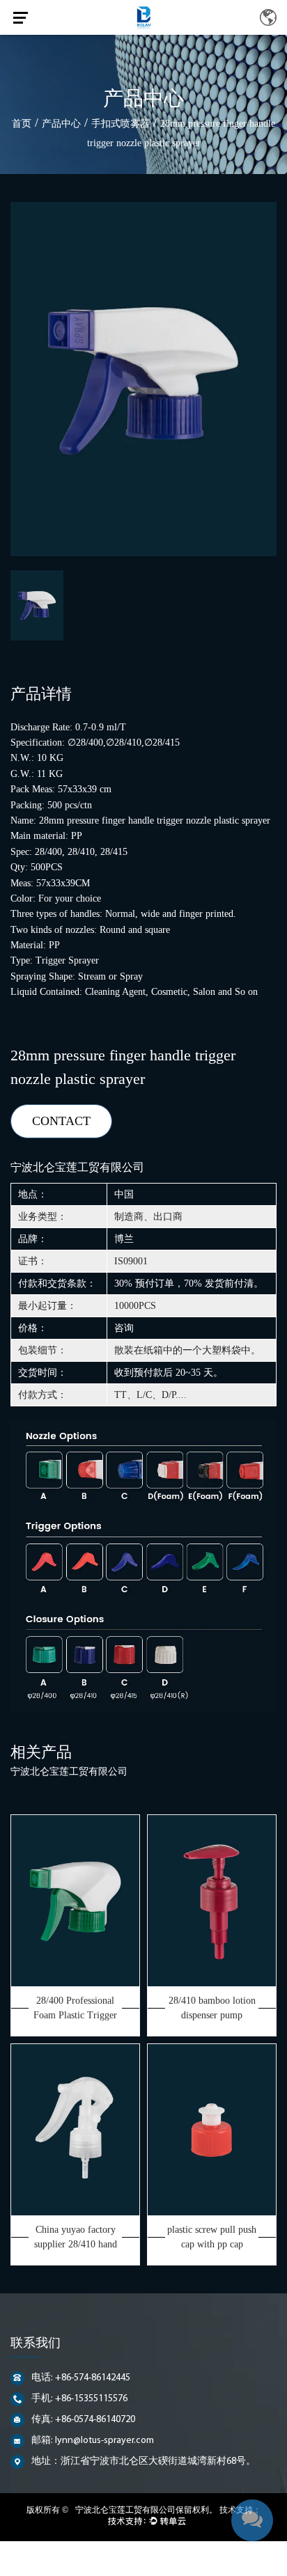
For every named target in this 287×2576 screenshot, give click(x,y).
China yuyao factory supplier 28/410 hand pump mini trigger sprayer (76, 2238)
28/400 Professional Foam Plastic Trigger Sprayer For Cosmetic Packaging (75, 2009)
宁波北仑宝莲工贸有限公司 (125, 2510)
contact (61, 1121)
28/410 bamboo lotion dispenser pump (212, 2008)
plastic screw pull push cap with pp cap (212, 2237)
